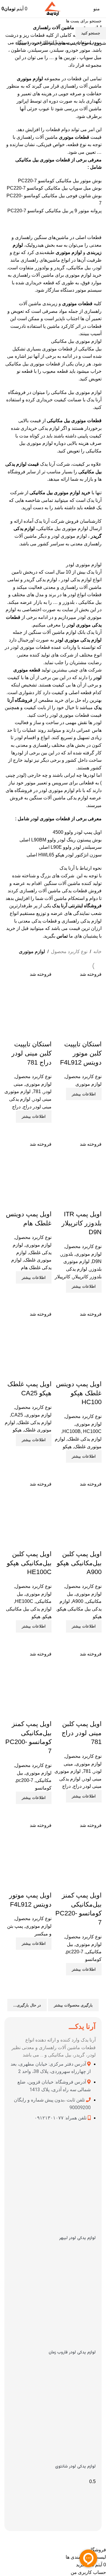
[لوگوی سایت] (53, 8)
